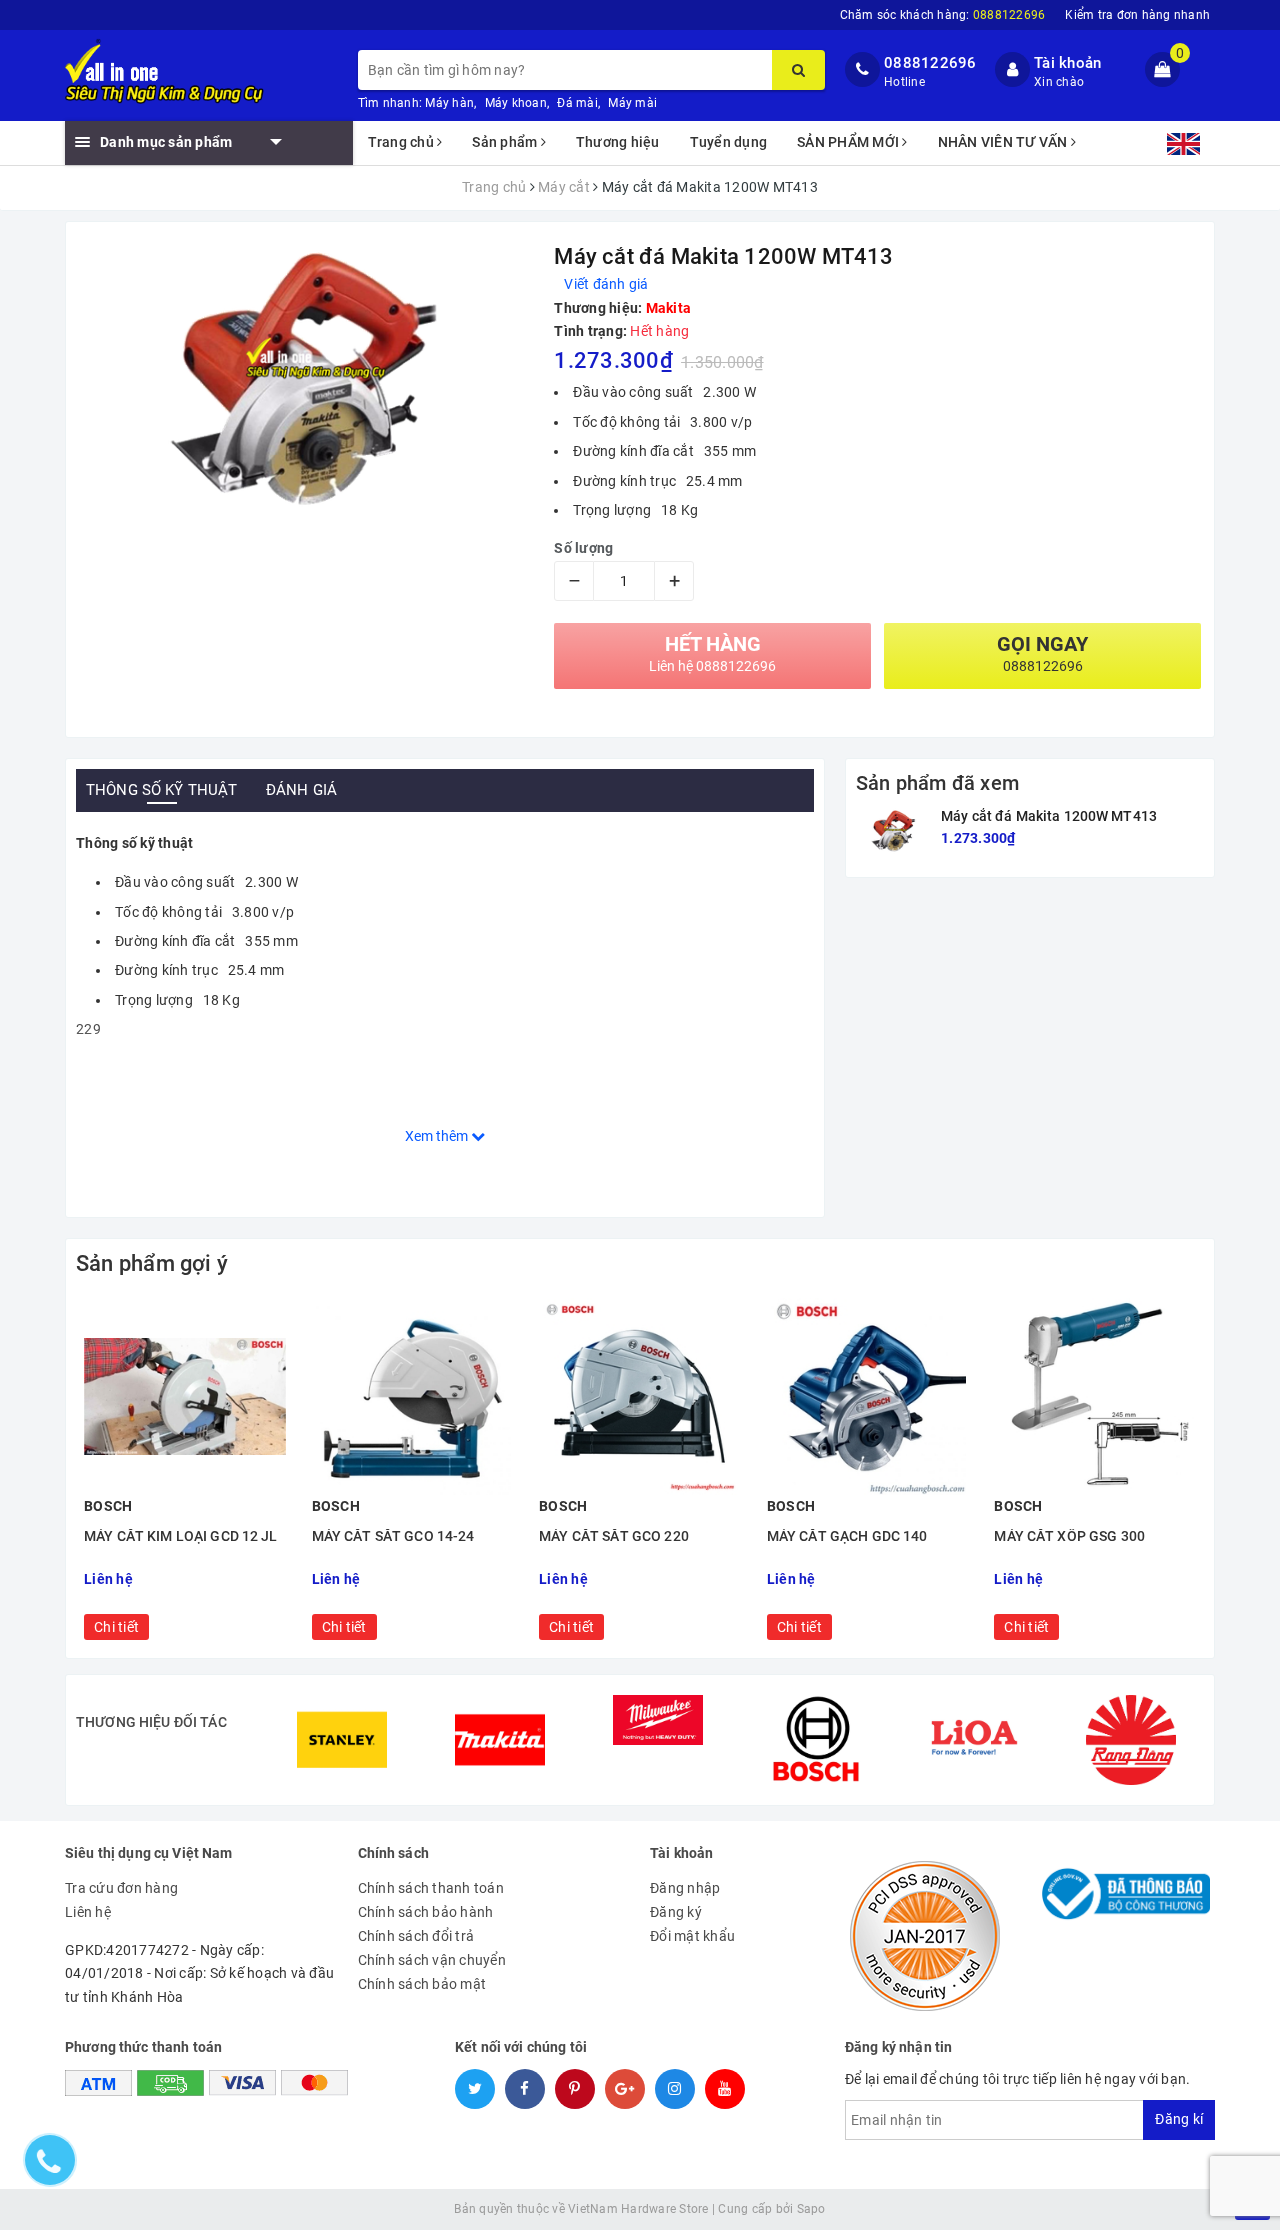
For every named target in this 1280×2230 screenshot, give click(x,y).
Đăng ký (676, 1912)
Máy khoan (516, 103)
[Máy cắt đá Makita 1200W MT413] (893, 832)
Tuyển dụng (729, 142)
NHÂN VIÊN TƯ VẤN (1004, 142)
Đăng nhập (685, 1888)
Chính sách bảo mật (422, 1984)
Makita (669, 308)
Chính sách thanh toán (431, 1888)
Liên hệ (88, 1912)
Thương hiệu (618, 142)
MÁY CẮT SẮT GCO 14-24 (393, 1536)
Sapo (811, 2209)
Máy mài (632, 103)
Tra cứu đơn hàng (121, 1888)
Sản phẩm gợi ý (152, 1263)
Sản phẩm (506, 142)
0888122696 (930, 63)
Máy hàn (449, 103)
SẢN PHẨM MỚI (849, 142)
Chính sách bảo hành (426, 1912)
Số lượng (583, 548)
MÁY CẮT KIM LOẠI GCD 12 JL (181, 1536)
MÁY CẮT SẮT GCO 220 (614, 1536)
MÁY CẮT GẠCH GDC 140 (847, 1536)
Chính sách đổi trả (416, 1936)
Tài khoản (1067, 63)
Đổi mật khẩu (692, 1936)
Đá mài (577, 103)
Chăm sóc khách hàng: (943, 15)
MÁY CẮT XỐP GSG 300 (1069, 1536)
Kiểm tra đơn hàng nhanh (1137, 15)
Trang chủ (403, 142)
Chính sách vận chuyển (432, 1960)
